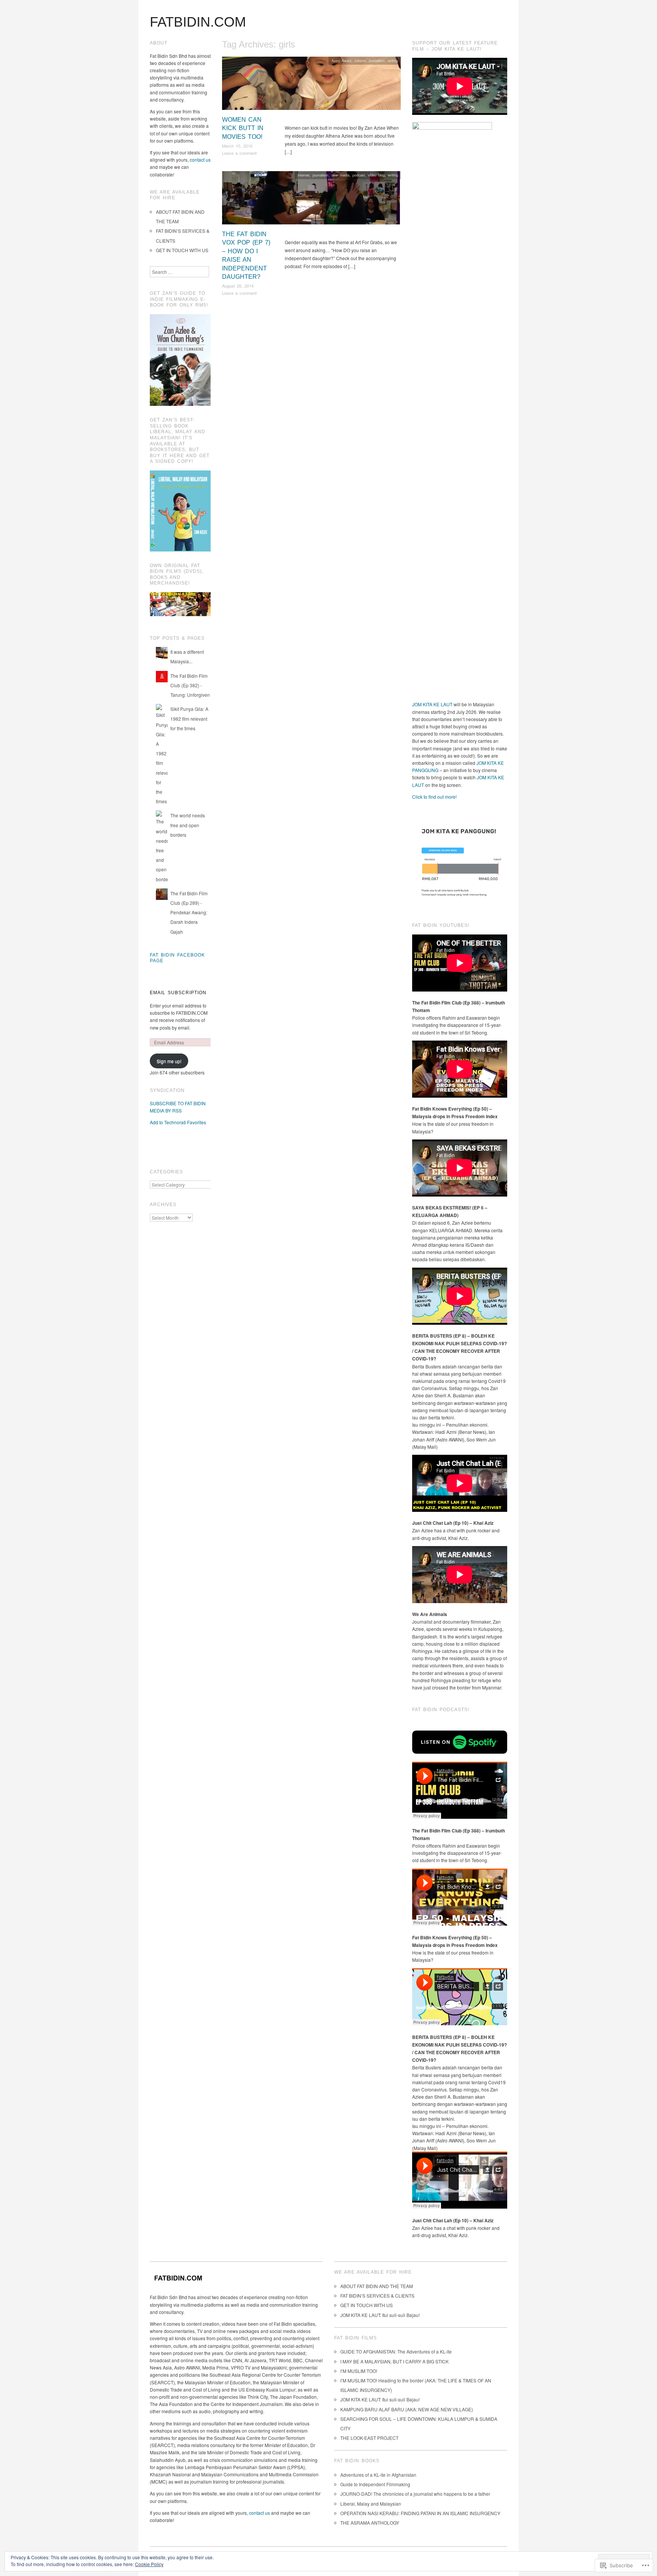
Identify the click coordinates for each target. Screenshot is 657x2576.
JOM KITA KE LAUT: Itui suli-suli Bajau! (380, 2315)
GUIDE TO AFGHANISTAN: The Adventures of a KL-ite (396, 2351)
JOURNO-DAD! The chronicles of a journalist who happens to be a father (415, 2494)
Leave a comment (239, 153)
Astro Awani (341, 60)
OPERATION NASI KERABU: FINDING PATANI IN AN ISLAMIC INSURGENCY (420, 2513)
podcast (359, 175)
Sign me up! (169, 1061)
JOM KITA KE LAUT (432, 704)
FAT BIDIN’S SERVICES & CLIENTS (377, 2296)
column (360, 60)
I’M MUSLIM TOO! (359, 2371)
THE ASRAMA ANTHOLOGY (370, 2523)
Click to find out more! (434, 797)
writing (393, 60)
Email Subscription (178, 993)
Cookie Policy (149, 2564)
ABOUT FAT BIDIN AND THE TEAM (377, 2286)
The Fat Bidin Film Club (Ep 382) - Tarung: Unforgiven (190, 685)
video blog (376, 175)
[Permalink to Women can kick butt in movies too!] (311, 85)
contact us (200, 160)
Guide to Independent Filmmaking (375, 2484)
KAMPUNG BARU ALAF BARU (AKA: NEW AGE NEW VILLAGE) (407, 2409)
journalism (377, 60)
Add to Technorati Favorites (178, 1122)
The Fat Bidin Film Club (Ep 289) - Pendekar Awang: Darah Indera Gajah (189, 912)
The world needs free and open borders (188, 825)
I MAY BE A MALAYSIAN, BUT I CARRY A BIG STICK (394, 2361)
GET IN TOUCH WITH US (182, 250)
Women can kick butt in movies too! (243, 128)
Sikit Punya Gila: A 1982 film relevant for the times (189, 718)
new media (340, 175)
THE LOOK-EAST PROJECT (369, 2438)
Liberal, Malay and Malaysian (371, 2504)
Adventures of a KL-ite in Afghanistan (378, 2475)
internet (304, 175)
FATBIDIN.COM (198, 22)
